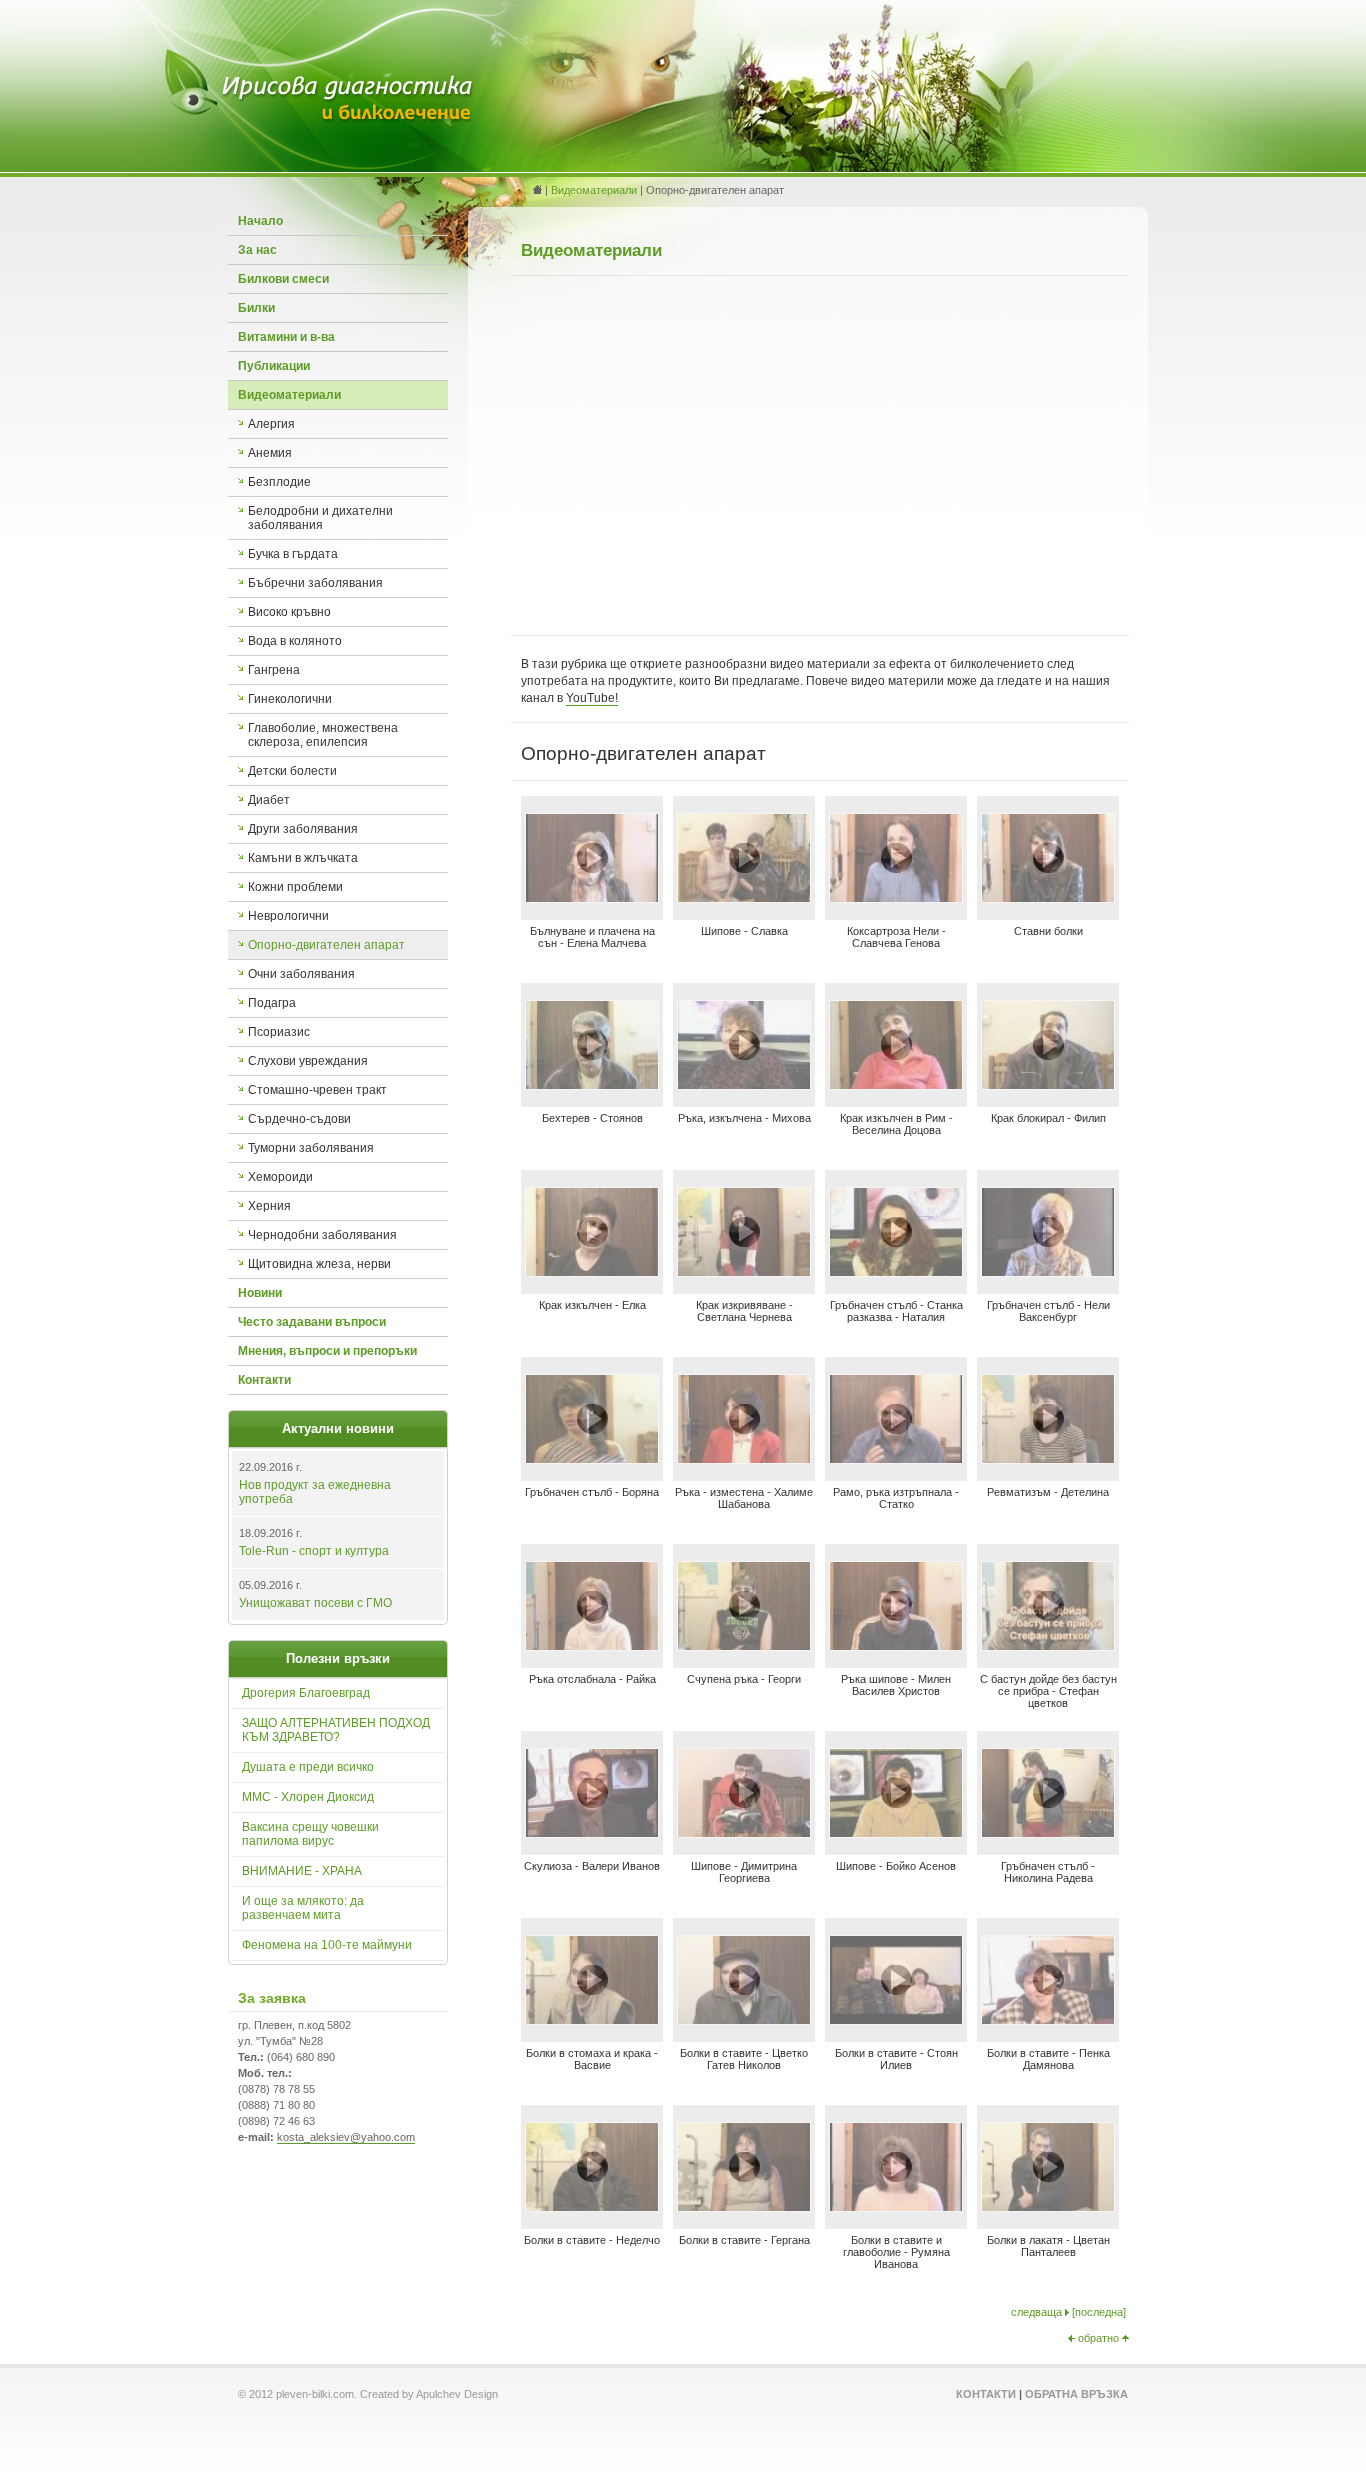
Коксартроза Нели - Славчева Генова (896, 937)
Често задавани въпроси (312, 1322)
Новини (260, 1293)
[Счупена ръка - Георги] (744, 1645)
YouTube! (592, 698)
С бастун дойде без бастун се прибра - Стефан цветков (1048, 1691)
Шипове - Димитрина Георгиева (744, 1872)
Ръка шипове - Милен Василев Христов (896, 1685)
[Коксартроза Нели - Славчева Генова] (896, 897)
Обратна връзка (1076, 2394)
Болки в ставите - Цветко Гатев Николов (744, 2059)
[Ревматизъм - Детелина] (1048, 1458)
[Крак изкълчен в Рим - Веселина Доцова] (896, 1084)
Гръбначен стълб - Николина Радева (1048, 1872)
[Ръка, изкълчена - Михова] (744, 1084)
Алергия (271, 424)
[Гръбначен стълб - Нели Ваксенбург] (1048, 1271)
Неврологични (288, 916)
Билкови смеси (283, 279)
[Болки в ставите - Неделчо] (592, 2206)
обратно (1098, 2338)
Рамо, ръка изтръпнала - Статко (896, 1498)
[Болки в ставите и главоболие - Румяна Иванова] (896, 2206)
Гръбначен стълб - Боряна (592, 1492)
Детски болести (292, 771)
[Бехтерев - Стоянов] (592, 1084)
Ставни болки (1048, 931)
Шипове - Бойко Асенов (896, 1866)
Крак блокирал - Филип (1048, 1118)
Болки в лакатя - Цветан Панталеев (1048, 2246)
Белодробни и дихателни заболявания (320, 518)
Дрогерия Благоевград (306, 1693)
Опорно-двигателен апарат (326, 945)
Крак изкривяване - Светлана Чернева (744, 1311)
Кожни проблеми (295, 887)
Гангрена (274, 670)
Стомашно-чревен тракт (317, 1090)
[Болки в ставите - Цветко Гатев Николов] (744, 2019)
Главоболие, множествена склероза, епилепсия (323, 735)
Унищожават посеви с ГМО (315, 1603)
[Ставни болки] (1048, 897)
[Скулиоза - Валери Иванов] (592, 1832)
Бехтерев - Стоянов (592, 1118)
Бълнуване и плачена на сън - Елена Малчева (592, 937)
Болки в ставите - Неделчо (592, 2240)
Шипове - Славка (744, 931)
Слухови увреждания (308, 1061)
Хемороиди (280, 1177)
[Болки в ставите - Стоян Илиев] (896, 2019)
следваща (1036, 2312)
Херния (269, 1206)
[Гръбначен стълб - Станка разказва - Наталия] (896, 1271)
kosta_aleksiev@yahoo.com (346, 2137)
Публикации (274, 366)
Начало (260, 221)
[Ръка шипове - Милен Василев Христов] (896, 1645)
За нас (257, 250)
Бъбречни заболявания (315, 583)
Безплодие (279, 482)
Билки (256, 308)
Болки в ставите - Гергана (744, 2240)
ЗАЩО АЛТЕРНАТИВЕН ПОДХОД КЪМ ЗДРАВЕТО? (336, 1730)
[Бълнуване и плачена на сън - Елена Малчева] (592, 897)
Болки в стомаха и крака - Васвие (592, 2059)
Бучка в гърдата (293, 554)
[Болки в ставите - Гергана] (744, 2206)
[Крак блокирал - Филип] (1048, 1084)
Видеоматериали (289, 395)
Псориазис (279, 1032)
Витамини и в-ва (286, 337)
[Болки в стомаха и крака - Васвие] (592, 2019)
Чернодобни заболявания (322, 1235)
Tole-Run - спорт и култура (314, 1551)
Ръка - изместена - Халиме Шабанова (744, 1498)
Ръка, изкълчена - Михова (744, 1118)
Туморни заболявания (311, 1148)
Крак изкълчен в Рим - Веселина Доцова (896, 1124)
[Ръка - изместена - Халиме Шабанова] (744, 1458)
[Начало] (348, 119)
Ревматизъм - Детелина (1048, 1492)
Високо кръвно (289, 612)
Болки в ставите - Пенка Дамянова (1048, 2059)
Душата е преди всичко (308, 1767)
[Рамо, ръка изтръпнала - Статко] (896, 1458)
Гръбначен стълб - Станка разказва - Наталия (896, 1311)
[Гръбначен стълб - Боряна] (592, 1458)
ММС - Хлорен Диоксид (308, 1797)
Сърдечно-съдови (299, 1119)
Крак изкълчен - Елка (592, 1305)
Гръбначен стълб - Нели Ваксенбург (1048, 1311)
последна (1099, 2312)
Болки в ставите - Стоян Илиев (896, 2059)
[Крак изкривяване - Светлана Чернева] (744, 1271)
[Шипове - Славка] (744, 897)
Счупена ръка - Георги (744, 1679)
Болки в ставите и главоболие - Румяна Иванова (896, 2252)
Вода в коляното (295, 641)
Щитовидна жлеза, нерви (319, 1264)
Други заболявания (303, 829)
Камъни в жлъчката (303, 858)
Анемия (270, 453)
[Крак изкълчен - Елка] (592, 1271)
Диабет (269, 800)
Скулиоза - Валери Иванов (592, 1866)
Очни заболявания (301, 974)
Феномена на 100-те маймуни (327, 1945)
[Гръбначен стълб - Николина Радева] (1048, 1832)
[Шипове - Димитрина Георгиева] (744, 1832)
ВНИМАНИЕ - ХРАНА (302, 1871)
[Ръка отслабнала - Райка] (592, 1645)
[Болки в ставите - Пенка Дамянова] (1048, 2019)
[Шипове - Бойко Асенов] (896, 1832)
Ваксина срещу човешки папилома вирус (310, 1834)
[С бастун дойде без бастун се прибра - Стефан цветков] (1048, 1645)
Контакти (264, 1380)
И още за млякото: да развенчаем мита (303, 1908)
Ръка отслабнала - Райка (592, 1679)
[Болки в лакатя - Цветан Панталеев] (1048, 2206)
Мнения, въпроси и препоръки (327, 1351)
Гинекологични (290, 699)
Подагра (272, 1003)
